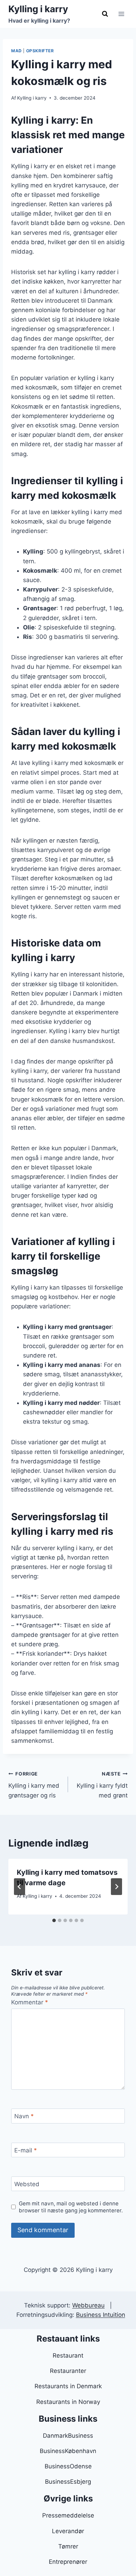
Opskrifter (40, 51)
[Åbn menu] (121, 14)
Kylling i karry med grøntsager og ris (34, 1785)
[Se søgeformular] (105, 14)
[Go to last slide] (20, 1887)
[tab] (54, 1920)
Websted (27, 2184)
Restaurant (68, 2355)
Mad (17, 51)
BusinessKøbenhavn (68, 2451)
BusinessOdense (68, 2466)
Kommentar (30, 2002)
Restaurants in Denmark (68, 2386)
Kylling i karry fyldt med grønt (102, 1785)
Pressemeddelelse (68, 2515)
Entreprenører (68, 2562)
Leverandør (68, 2531)
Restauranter (68, 2371)
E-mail (26, 2150)
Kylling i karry (32, 98)
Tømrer (68, 2546)
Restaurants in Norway (68, 2402)
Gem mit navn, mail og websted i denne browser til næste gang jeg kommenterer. (71, 2207)
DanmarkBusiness (68, 2436)
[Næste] (116, 1887)
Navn (24, 2116)
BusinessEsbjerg (68, 2482)
